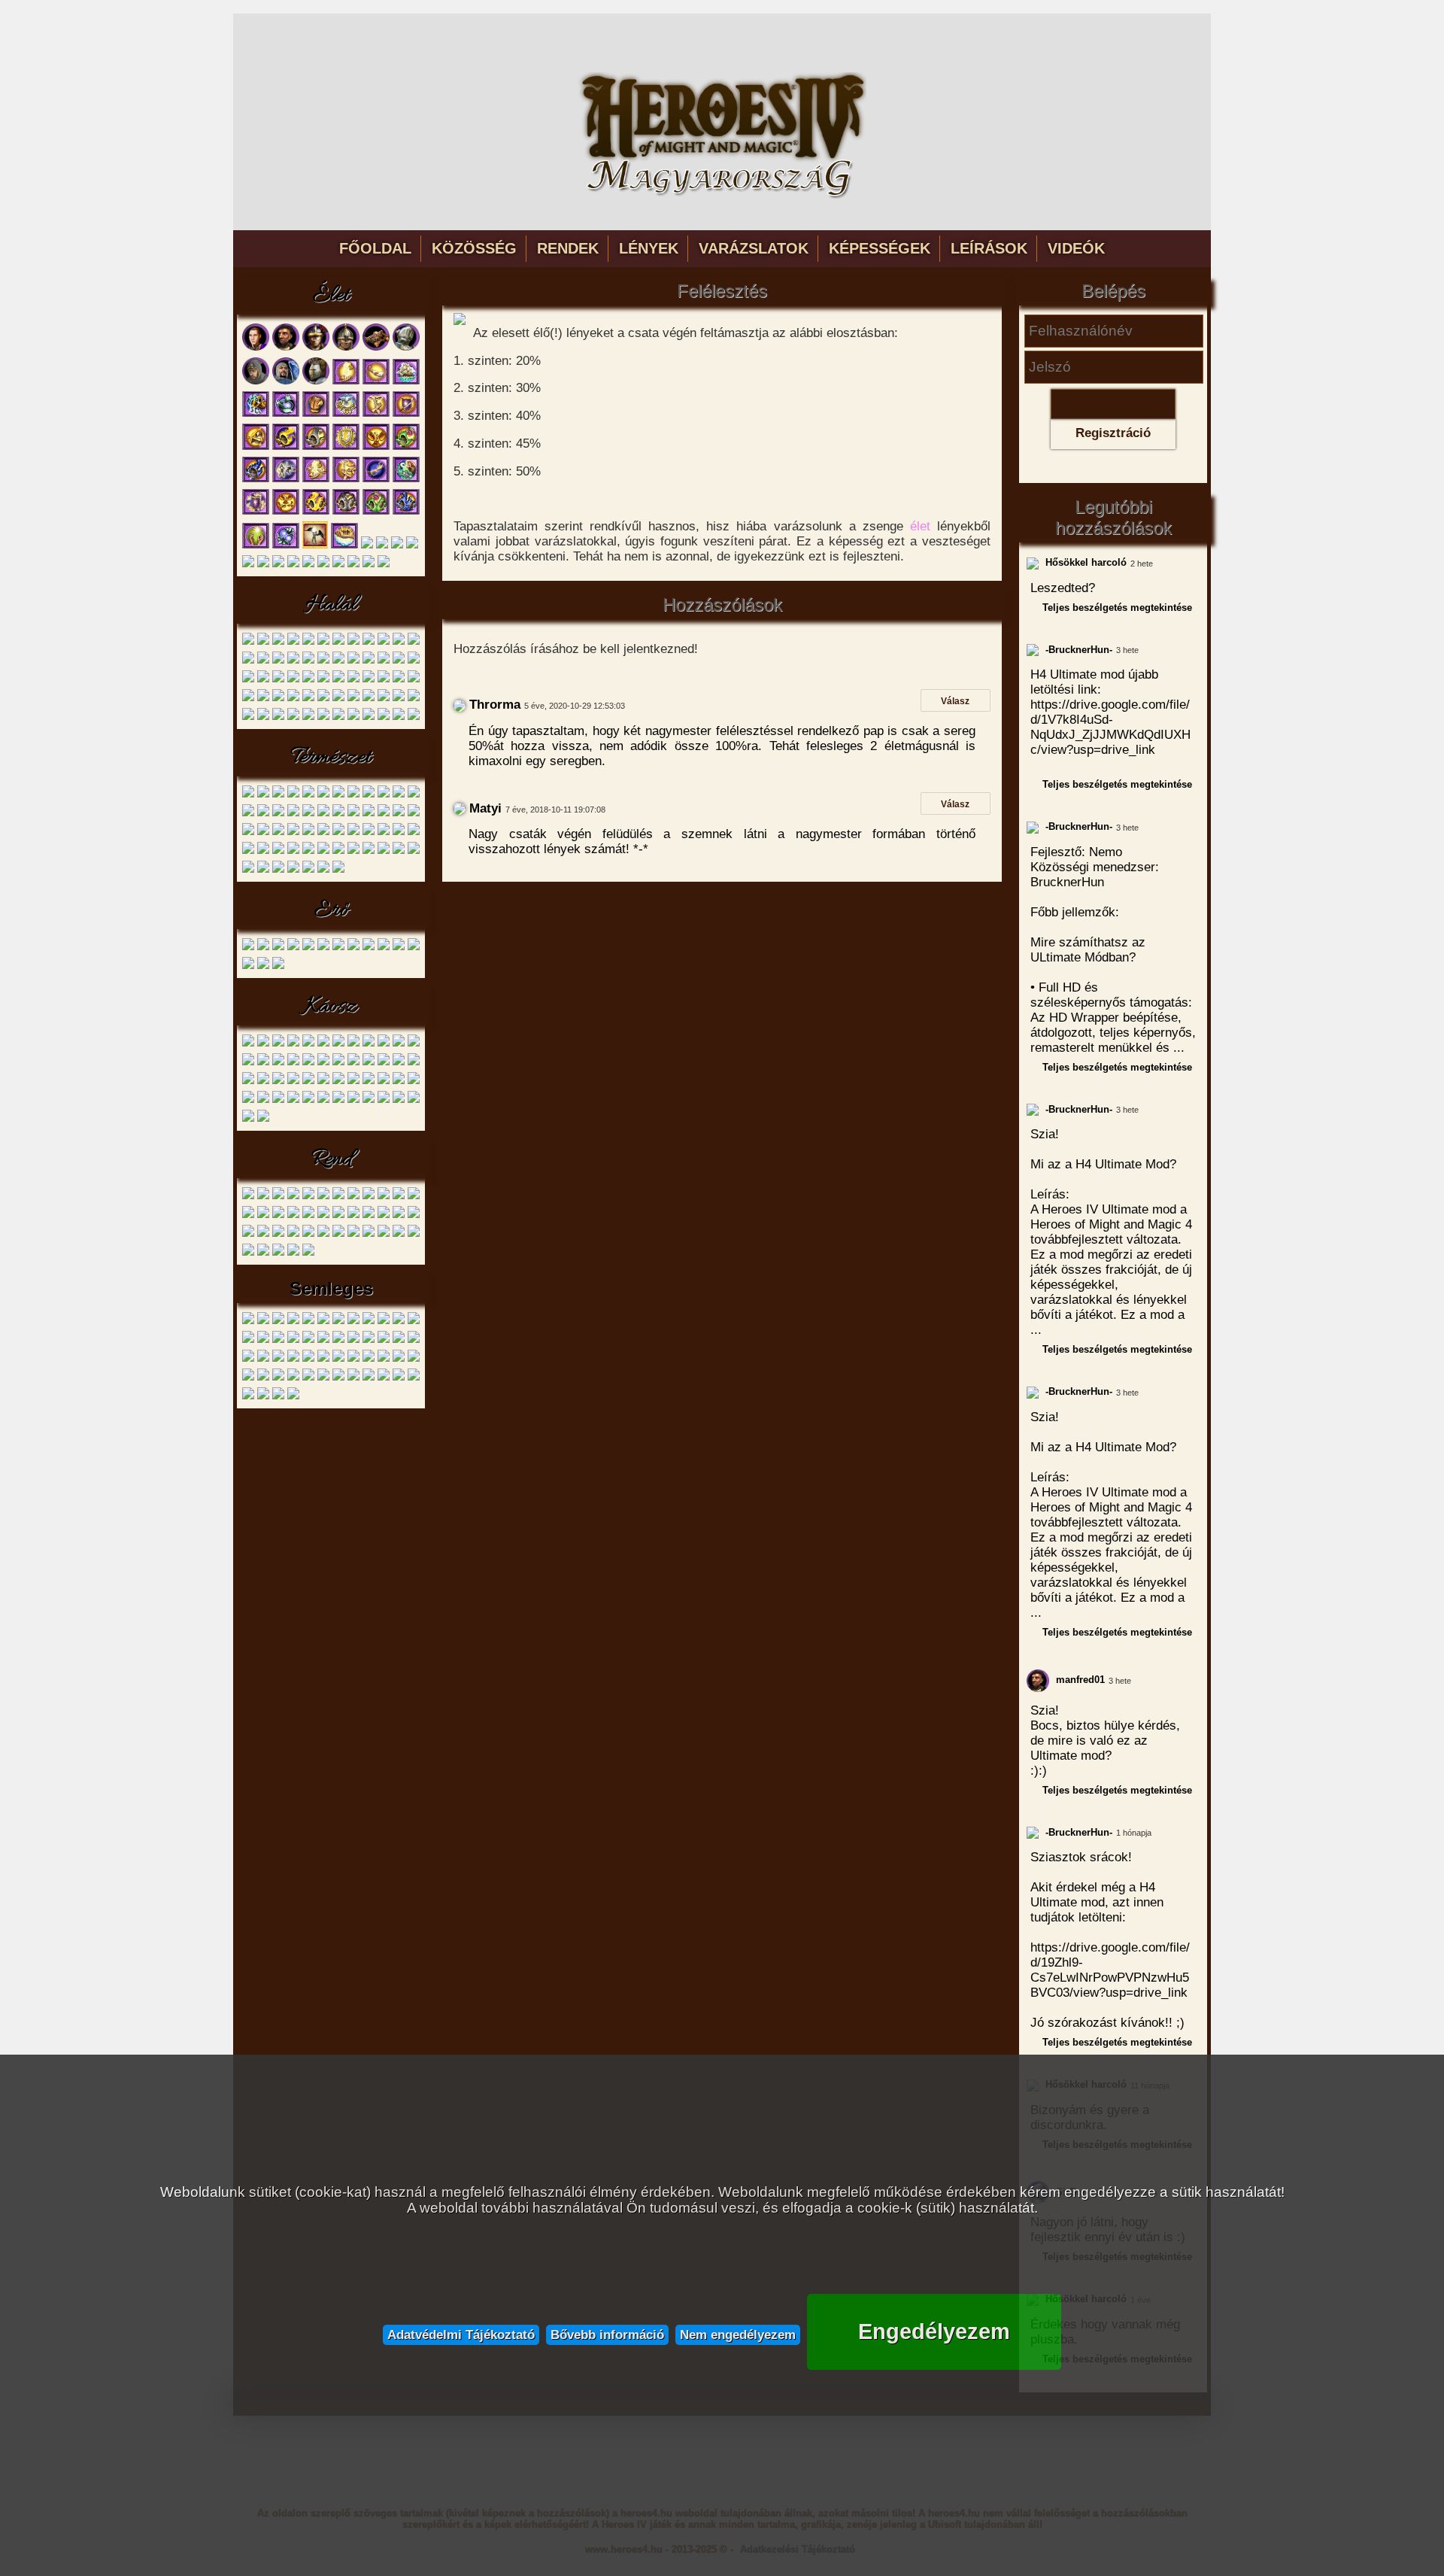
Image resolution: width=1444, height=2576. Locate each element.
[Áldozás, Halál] (308, 699)
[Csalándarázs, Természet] (248, 814)
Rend (331, 1159)
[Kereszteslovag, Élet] (406, 348)
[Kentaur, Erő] (263, 948)
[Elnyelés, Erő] (414, 948)
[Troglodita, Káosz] (278, 1044)
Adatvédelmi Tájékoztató (461, 2334)
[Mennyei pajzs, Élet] (346, 447)
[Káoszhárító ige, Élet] (316, 512)
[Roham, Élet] (308, 565)
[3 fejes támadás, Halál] (353, 699)
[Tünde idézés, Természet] (338, 832)
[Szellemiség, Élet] (369, 565)
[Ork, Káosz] (293, 1044)
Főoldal (375, 248)
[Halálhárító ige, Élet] (346, 512)
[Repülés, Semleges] (369, 1340)
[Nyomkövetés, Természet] (369, 814)
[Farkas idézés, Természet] (308, 814)
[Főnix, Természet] (263, 814)
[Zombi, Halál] (278, 642)
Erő (331, 910)
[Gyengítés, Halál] (293, 717)
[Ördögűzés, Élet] (286, 414)
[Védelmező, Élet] (256, 447)
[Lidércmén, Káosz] (384, 1044)
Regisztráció (1113, 433)
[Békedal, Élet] (346, 414)
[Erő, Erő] (248, 966)
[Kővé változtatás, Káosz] (308, 1100)
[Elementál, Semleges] (278, 1321)
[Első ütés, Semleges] (293, 1321)
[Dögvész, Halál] (293, 680)
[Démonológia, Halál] (399, 717)
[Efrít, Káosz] (369, 1044)
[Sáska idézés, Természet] (384, 851)
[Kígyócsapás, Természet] (278, 832)
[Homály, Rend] (384, 1197)
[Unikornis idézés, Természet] (308, 851)
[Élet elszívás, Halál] (399, 699)
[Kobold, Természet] (278, 795)
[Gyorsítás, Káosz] (248, 1063)
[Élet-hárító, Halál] (414, 699)
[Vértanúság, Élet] (406, 414)
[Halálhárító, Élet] (316, 447)
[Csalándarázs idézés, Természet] (278, 851)
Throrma (493, 705)
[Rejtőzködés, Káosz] (323, 1100)
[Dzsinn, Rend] (308, 1197)
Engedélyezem (934, 2331)
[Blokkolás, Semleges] (263, 1321)
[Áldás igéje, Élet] (316, 480)
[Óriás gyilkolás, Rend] (248, 1253)
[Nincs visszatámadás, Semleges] (338, 1340)
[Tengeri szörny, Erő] (384, 948)
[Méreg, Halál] (263, 661)
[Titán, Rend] (353, 1197)
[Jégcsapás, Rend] (323, 1215)
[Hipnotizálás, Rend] (384, 1234)
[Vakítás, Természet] (278, 870)
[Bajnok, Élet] (316, 382)
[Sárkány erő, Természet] (414, 851)
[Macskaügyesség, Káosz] (369, 1081)
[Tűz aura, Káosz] (293, 1063)
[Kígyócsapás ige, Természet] (323, 851)
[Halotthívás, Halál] (414, 680)
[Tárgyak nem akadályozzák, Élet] (323, 565)
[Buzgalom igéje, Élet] (286, 512)
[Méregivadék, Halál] (384, 642)
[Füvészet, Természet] (308, 870)
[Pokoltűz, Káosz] (399, 1081)
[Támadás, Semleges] (308, 1378)
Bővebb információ (607, 2334)
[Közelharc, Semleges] (263, 1378)
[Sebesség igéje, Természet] (263, 851)
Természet (331, 758)
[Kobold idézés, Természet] (338, 814)
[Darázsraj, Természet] (414, 814)
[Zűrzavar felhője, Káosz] (248, 1100)
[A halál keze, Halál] (293, 699)
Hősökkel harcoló (1085, 562)
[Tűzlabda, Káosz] (293, 1081)
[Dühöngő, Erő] (248, 948)
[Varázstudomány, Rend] (293, 1253)
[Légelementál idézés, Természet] (399, 832)
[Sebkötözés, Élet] (376, 382)
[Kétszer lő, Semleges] (384, 1321)
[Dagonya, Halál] (353, 661)
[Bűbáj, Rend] (308, 1253)
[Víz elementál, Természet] (399, 795)
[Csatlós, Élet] (256, 348)
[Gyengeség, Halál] (384, 661)
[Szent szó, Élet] (256, 414)
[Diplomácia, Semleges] (293, 1397)
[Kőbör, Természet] (399, 814)
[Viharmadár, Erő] (369, 948)
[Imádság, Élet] (256, 546)
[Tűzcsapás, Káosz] (384, 1063)
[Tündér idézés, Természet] (323, 814)
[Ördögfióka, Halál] (248, 642)
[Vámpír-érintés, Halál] (248, 699)
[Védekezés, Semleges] (369, 1378)
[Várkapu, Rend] (278, 1234)
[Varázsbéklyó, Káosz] (399, 1063)
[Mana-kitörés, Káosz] (353, 1063)
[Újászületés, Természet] (353, 851)
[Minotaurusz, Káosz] (308, 1044)
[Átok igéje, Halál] (278, 680)
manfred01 (1079, 1680)
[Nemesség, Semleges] (293, 1378)
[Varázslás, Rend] (278, 1253)
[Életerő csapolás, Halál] (369, 661)
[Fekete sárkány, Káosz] (414, 1044)
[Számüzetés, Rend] (293, 1234)
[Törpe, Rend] (248, 1197)
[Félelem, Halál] (278, 717)
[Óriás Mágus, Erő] (323, 948)
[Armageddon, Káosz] (263, 1100)
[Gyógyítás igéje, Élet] (346, 480)
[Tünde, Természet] (323, 795)
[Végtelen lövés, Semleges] (399, 1359)
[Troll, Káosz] (323, 1044)
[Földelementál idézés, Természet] (369, 832)
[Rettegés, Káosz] (338, 1081)
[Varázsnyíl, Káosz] (263, 1063)
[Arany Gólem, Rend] (278, 1197)
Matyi (484, 808)
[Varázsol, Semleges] (369, 1359)
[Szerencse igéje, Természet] (338, 851)
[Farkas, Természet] (248, 795)
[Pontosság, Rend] (248, 1215)
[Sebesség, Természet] (384, 814)
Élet (331, 296)
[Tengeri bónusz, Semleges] (278, 1359)
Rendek (568, 248)
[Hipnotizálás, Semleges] (369, 1321)
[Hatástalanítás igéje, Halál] (323, 680)
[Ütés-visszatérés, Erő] (263, 966)
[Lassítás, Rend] (353, 1215)
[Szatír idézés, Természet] (308, 832)
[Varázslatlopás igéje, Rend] (399, 1234)
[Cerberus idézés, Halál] (263, 680)
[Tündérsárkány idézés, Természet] (399, 851)
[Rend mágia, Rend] (263, 1253)
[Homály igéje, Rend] (414, 1215)
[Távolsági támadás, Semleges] (248, 1359)
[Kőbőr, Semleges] (414, 1321)
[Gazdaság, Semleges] (353, 1378)
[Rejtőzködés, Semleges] (278, 1397)
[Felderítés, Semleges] (278, 1378)
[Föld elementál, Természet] (384, 795)
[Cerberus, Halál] (308, 642)
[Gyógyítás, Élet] (376, 414)
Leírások (989, 248)
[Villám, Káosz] (323, 1081)
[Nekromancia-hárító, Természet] (248, 851)
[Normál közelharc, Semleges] (353, 1340)
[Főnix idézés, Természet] (369, 851)
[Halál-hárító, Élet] (412, 546)
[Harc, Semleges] (323, 1378)
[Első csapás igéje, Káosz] (353, 1081)
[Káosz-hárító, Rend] (414, 1234)
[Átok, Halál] (248, 661)
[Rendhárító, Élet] (256, 480)
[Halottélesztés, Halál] (414, 661)
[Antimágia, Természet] (353, 832)
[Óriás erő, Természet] (293, 832)
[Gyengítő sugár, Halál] (293, 661)
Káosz (331, 1007)
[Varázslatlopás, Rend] (369, 1215)
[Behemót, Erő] (353, 948)
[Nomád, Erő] (278, 948)
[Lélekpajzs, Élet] (316, 414)
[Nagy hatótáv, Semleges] (323, 1340)
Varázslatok (754, 248)
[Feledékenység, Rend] (399, 1215)
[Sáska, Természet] (293, 814)
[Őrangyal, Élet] (367, 546)
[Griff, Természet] (338, 795)
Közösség (474, 248)
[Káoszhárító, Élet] (286, 447)
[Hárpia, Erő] (293, 948)
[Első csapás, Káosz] (338, 1063)
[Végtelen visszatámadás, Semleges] (414, 1359)
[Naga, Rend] (323, 1197)
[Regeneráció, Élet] (376, 480)
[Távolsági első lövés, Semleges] (414, 1340)
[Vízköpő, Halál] (323, 642)
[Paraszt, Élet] (286, 348)
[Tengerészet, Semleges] (399, 1378)
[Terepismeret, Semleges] (338, 1378)
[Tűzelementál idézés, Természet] (384, 832)
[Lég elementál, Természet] (369, 795)
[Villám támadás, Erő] (278, 966)
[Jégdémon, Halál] (369, 642)
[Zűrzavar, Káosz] (414, 1063)
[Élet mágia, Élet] (338, 565)
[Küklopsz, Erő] (338, 948)
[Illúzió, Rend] (293, 1215)
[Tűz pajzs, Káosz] (353, 1100)
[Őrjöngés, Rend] (353, 1234)
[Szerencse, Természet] (323, 832)
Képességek (880, 248)
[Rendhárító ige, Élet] (406, 512)
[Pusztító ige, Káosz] (278, 1081)
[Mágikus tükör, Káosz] (263, 1081)
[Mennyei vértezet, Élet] (256, 512)
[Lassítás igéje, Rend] (323, 1234)
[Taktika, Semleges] (248, 1378)
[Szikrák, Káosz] (323, 1063)
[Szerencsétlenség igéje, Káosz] (414, 1081)
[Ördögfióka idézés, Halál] (323, 661)
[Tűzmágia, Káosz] (248, 1119)
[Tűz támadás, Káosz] (369, 1100)
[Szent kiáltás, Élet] (406, 480)
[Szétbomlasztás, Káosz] (293, 1100)
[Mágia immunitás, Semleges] (293, 1340)
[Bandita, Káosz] (248, 1044)
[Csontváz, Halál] (263, 642)
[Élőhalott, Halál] (248, 717)
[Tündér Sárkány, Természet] (278, 814)
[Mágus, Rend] (293, 1197)
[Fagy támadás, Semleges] (338, 1321)
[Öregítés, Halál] (338, 717)
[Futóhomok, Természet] (263, 832)
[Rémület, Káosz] (338, 1100)
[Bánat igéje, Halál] (384, 680)
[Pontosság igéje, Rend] (248, 1234)
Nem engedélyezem (738, 2334)
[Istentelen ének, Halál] (248, 680)
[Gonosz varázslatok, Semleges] (353, 1321)
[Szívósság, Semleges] (399, 1340)
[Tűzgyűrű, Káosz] (248, 1081)
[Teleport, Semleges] (263, 1359)
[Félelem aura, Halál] (308, 680)
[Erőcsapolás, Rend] (338, 1215)
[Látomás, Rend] (263, 1215)
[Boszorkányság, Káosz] (263, 1119)
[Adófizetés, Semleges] (248, 1321)
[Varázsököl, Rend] (414, 1197)
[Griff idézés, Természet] (293, 851)
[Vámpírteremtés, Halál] (323, 699)
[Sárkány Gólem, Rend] (338, 1197)
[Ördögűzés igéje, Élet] (286, 546)
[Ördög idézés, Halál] (338, 699)
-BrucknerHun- (1077, 650)
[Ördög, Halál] (414, 642)
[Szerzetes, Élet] (256, 382)
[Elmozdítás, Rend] (369, 1197)
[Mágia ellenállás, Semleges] (278, 1340)
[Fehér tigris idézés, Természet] (248, 832)
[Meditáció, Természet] (323, 870)
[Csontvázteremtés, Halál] (278, 661)
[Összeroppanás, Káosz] (384, 1081)
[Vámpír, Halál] (353, 642)
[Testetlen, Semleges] (308, 1359)
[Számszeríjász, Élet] (316, 348)
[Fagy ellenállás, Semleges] (323, 1321)
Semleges (331, 1288)
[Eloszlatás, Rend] (399, 1197)
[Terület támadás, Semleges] (293, 1359)
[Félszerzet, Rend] (263, 1197)
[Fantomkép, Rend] (308, 1234)
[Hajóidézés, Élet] (406, 382)
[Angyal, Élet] (286, 382)
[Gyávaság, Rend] (278, 1215)
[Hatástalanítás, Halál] (308, 661)
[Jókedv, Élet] (376, 447)
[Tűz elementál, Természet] (414, 795)
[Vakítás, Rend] (338, 1234)
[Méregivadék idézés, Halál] (278, 699)
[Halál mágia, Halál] (369, 717)
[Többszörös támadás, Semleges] (323, 1359)
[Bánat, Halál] (338, 661)
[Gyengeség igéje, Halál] (399, 680)
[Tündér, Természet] (263, 795)
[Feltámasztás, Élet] (315, 546)
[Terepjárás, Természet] (353, 814)
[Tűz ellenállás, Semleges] (338, 1359)
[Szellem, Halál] (293, 642)
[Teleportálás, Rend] (263, 1234)
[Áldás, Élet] (346, 382)
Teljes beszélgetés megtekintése (1117, 608)
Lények (649, 248)
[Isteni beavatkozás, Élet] (344, 546)
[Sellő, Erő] (308, 948)
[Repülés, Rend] (308, 1215)
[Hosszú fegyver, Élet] (248, 565)
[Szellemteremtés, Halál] (338, 680)
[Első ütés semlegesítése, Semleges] (308, 1321)
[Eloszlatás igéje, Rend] (384, 1215)
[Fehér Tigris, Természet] (293, 795)
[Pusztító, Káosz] (308, 1063)
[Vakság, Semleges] (353, 1359)
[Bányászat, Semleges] (414, 1378)
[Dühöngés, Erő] (399, 948)
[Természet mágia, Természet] (293, 870)
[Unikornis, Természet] (353, 795)
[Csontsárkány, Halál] (399, 642)
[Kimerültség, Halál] (399, 661)
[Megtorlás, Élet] (286, 480)
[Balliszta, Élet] (376, 348)
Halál (331, 605)
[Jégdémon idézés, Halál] (369, 680)
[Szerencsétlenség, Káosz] (369, 1063)
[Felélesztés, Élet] (384, 565)
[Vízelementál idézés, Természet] (414, 832)
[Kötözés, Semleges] (248, 1340)
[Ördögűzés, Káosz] (414, 1100)
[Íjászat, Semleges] (384, 1378)
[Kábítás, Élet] (278, 565)
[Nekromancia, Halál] (414, 717)
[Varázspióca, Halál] (353, 680)
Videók (1076, 248)
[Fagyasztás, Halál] (263, 717)
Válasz (955, 701)
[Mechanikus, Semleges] (308, 1340)
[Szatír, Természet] (308, 795)
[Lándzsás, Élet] (346, 348)
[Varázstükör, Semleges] (384, 1359)
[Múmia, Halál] (338, 642)
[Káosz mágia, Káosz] (399, 1100)
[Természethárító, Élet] (406, 447)
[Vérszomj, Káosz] (278, 1063)
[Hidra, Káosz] (399, 1044)
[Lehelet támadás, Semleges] (263, 1340)
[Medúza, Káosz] (353, 1044)
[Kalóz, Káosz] (263, 1044)
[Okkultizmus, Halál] (384, 717)
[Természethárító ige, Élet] (376, 512)
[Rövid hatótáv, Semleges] (384, 1340)
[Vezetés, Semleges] (248, 1397)
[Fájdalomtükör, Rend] (369, 1234)
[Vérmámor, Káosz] (308, 1081)
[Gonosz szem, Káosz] (338, 1044)
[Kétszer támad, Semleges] (399, 1321)
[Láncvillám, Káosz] (278, 1100)
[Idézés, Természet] (338, 870)
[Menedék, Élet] (382, 546)
